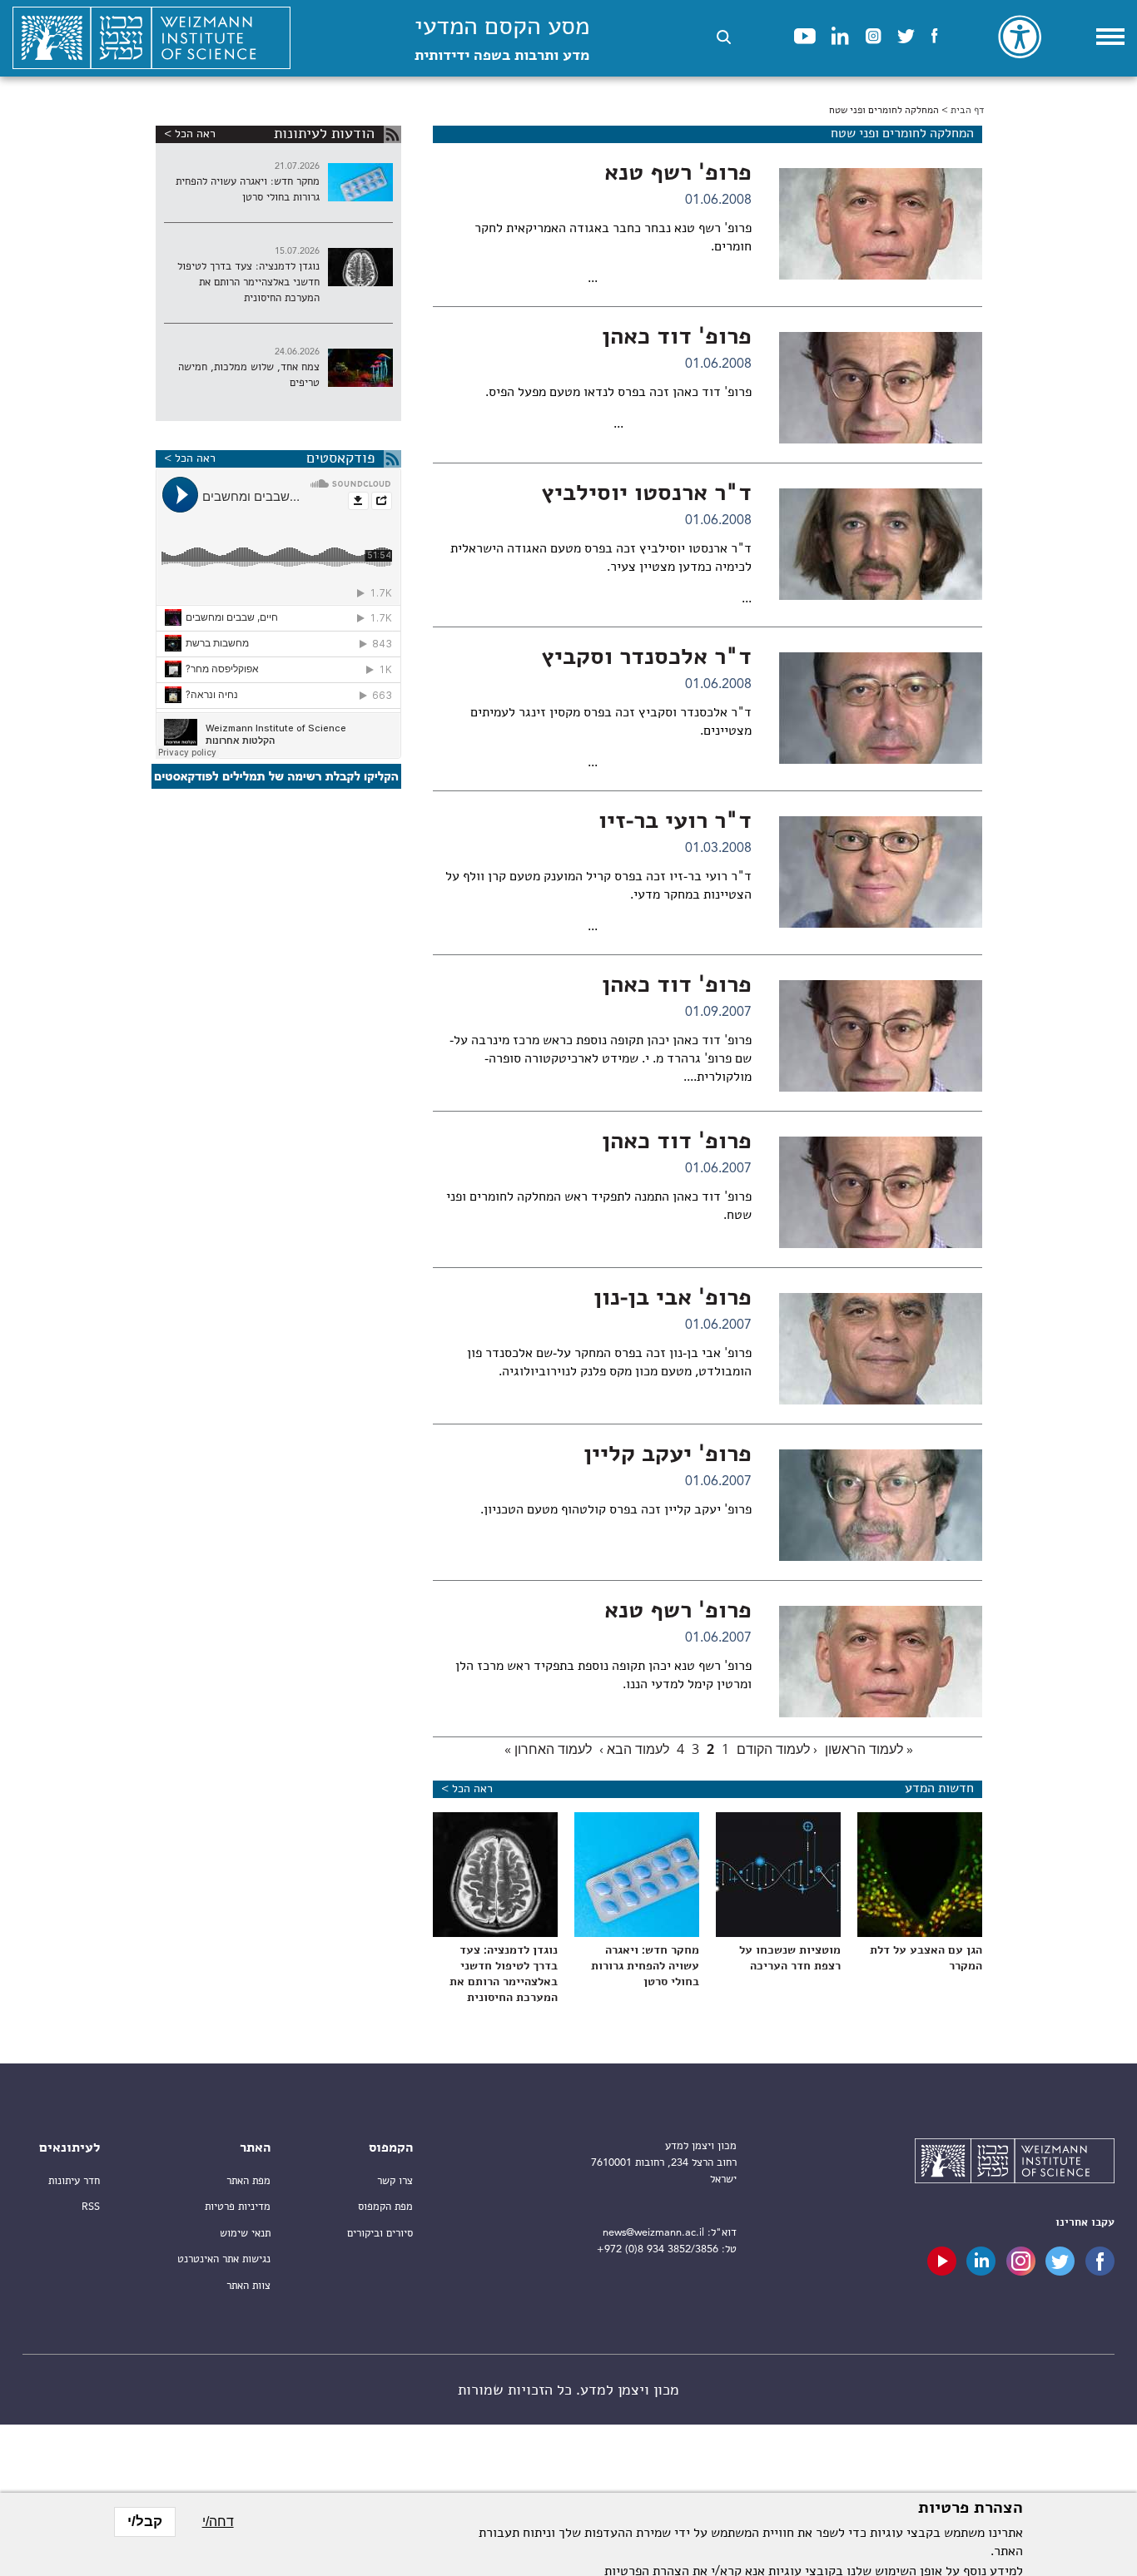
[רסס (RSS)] (392, 134)
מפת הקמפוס (385, 2207)
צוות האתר (248, 2286)
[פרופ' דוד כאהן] (881, 388)
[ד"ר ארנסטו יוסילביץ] (881, 544)
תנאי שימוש (245, 2234)
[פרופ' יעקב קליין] (881, 1505)
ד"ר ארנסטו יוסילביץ (646, 494)
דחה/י (218, 2522)
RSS (91, 2207)
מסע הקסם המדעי (502, 40)
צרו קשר (395, 2181)
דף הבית (967, 111)
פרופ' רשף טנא (678, 174)
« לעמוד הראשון (869, 1749)
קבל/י (145, 2522)
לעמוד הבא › (634, 1749)
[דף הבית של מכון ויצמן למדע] (151, 38)
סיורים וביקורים (380, 2234)
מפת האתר (248, 2181)
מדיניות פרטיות (238, 2207)
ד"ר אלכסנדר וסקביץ (646, 658)
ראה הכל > (467, 1789)
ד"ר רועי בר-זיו (675, 822)
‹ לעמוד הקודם (777, 1749)
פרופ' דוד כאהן (677, 338)
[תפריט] (1110, 37)
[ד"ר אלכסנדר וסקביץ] (881, 708)
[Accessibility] (1020, 37)
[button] (724, 37)
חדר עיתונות (74, 2181)
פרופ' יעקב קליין (668, 1455)
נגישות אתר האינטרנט (224, 2259)
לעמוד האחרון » (548, 1749)
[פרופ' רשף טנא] (881, 224)
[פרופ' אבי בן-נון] (881, 1349)
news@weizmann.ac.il (653, 2233)
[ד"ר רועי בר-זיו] (881, 872)
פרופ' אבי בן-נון (673, 1299)
